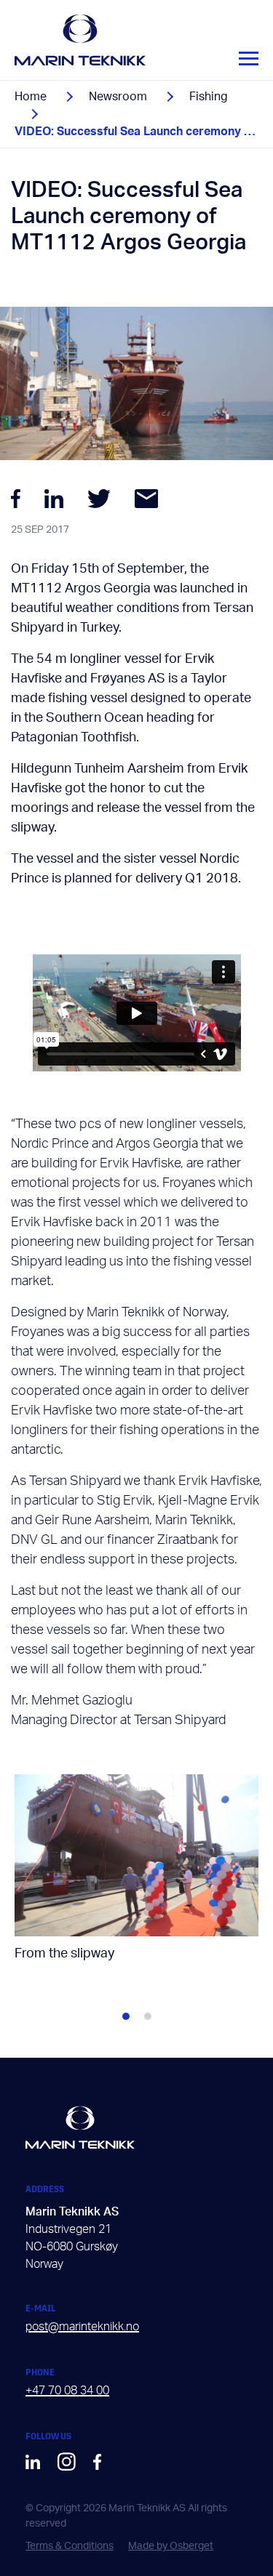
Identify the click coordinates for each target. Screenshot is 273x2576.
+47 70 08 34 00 (67, 2391)
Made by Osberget (171, 2546)
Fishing (209, 97)
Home (31, 97)
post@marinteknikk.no (82, 2327)
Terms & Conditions (70, 2546)
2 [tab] (148, 2016)
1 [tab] (126, 2016)
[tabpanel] (136, 1879)
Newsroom (118, 97)
